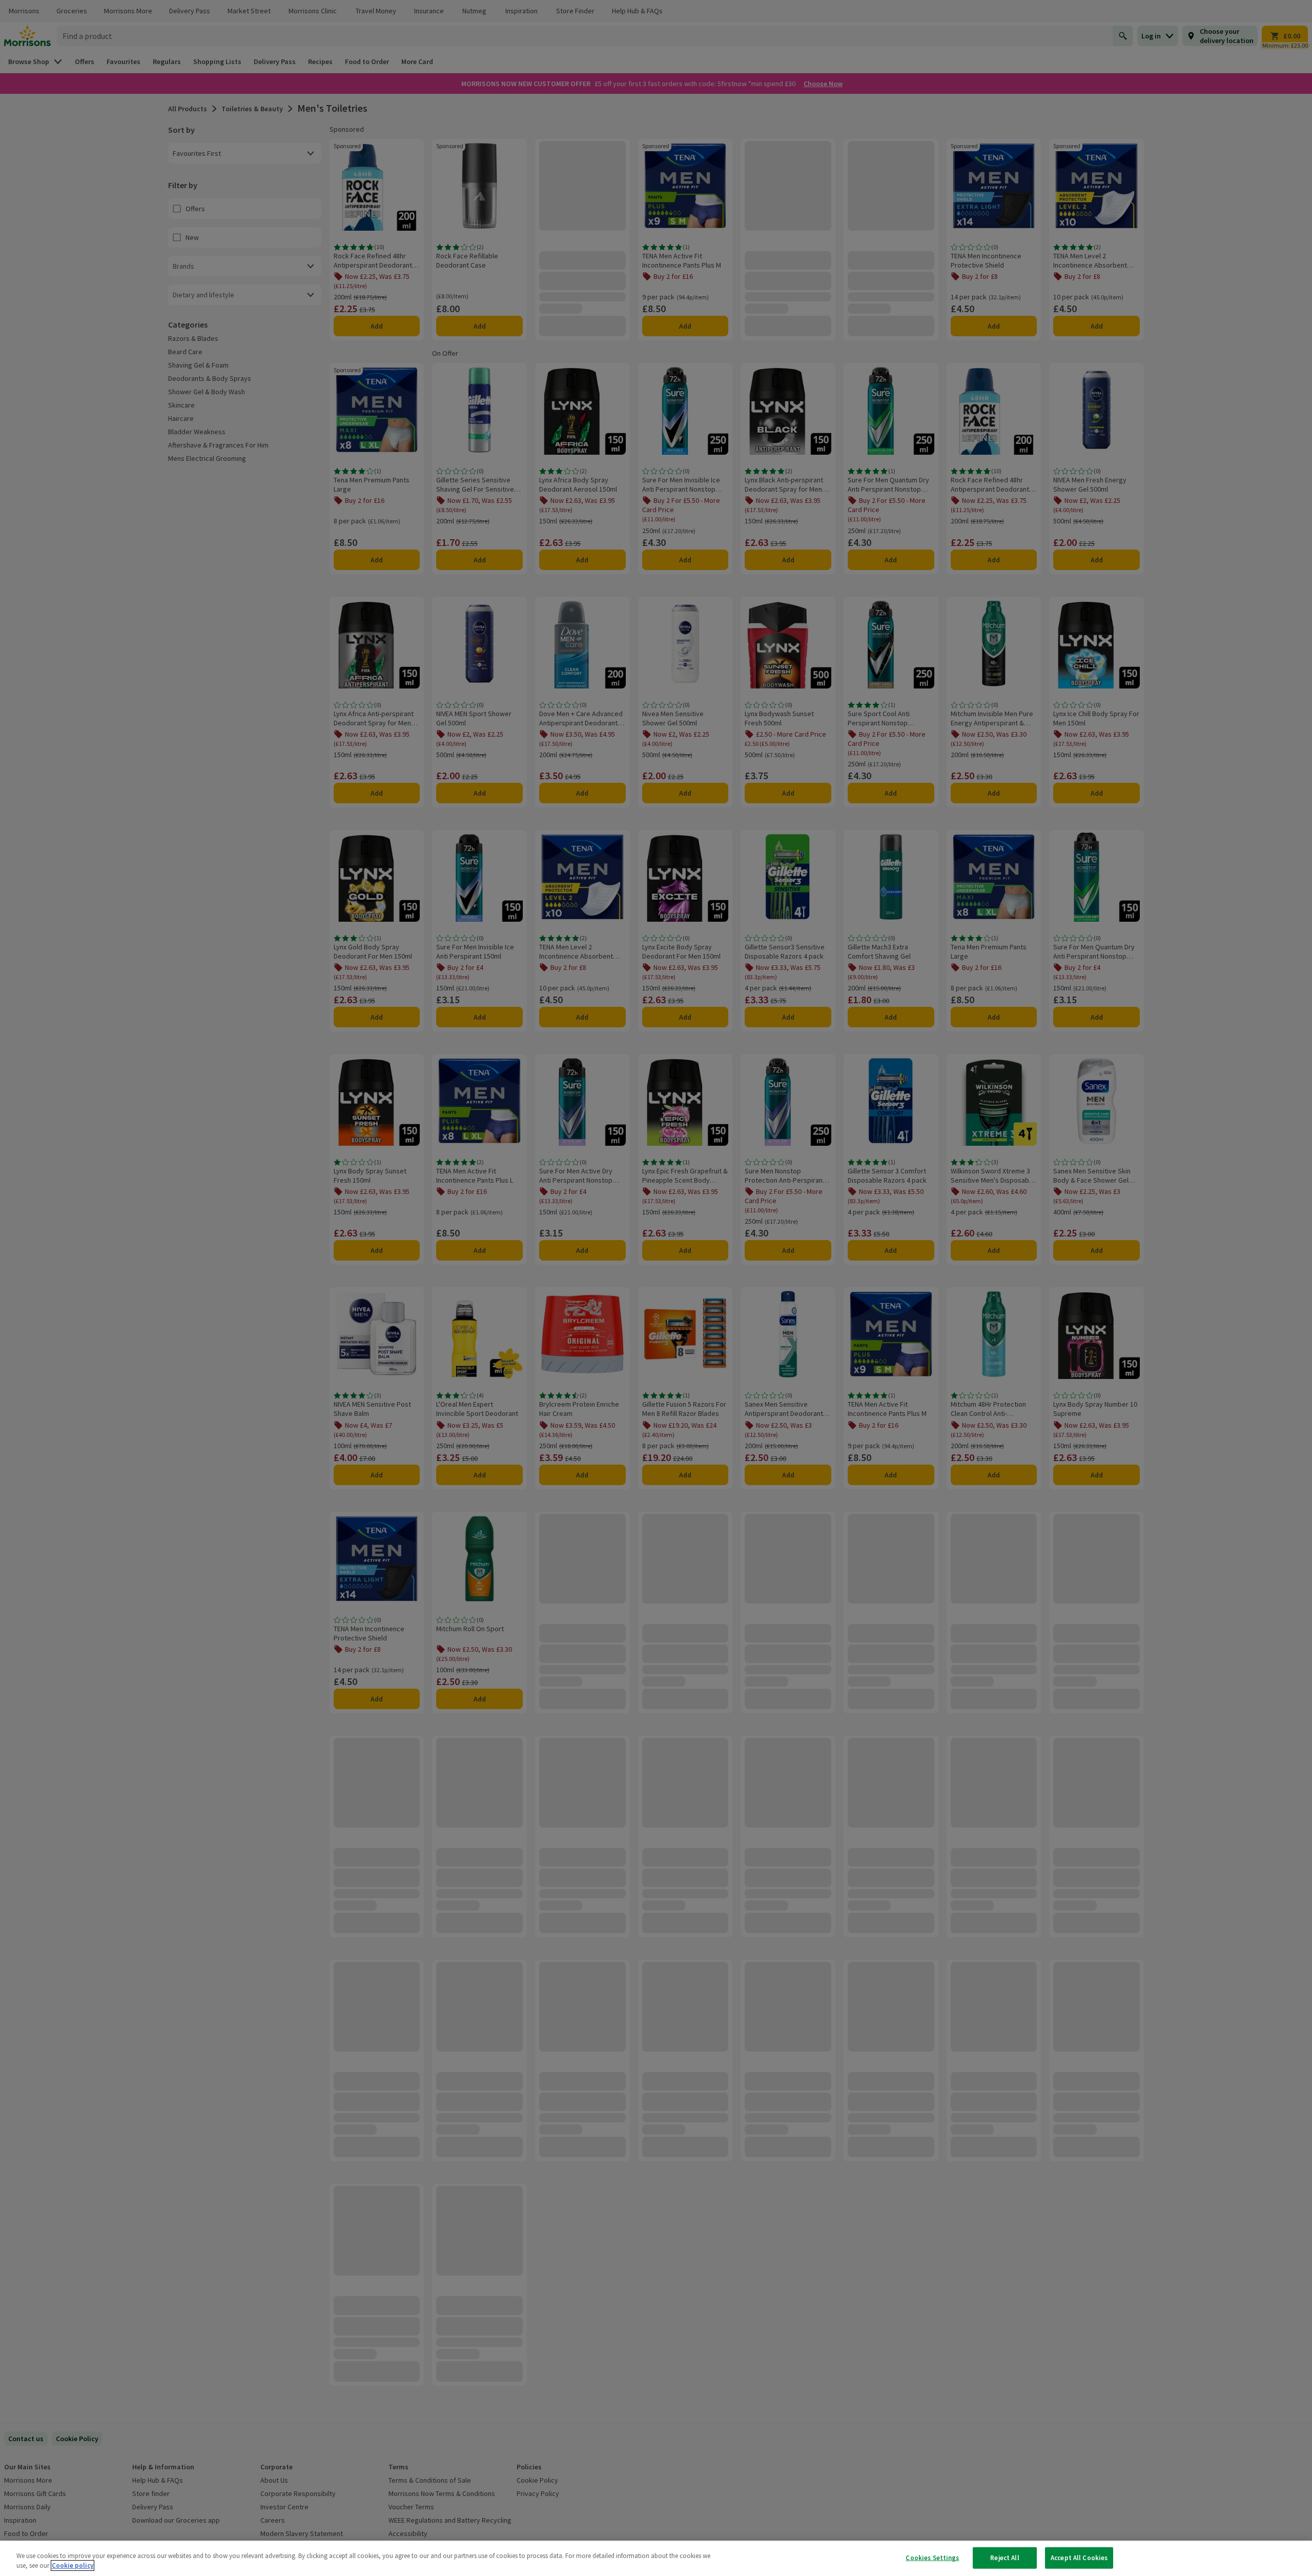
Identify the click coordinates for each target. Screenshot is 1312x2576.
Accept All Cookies (1079, 2558)
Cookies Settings (932, 2558)
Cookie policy (73, 2565)
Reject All (1004, 2558)
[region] (656, 2558)
